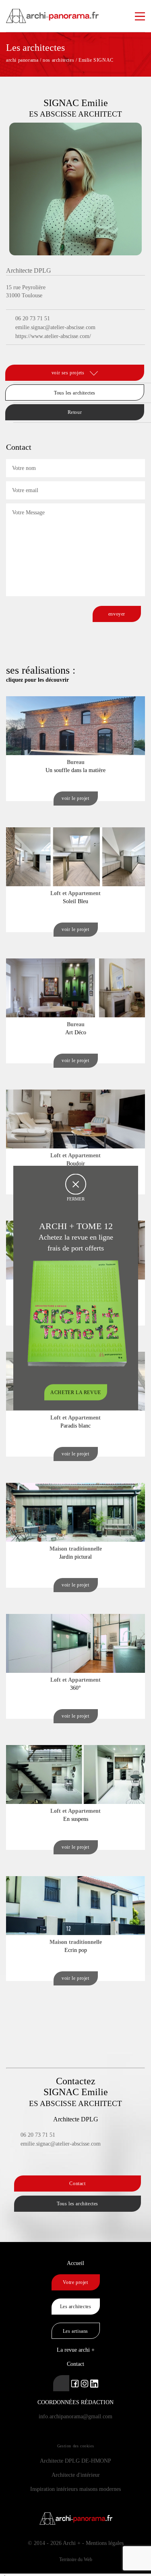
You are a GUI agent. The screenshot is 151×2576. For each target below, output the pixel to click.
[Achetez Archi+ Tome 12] (77, 1313)
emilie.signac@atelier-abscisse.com (55, 327)
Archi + (72, 2543)
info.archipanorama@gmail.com (75, 2416)
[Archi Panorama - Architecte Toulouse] (75, 12)
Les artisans (75, 2331)
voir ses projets (69, 373)
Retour (75, 412)
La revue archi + (76, 2350)
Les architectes (76, 2307)
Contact (77, 2184)
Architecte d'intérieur (76, 2475)
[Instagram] (21, 354)
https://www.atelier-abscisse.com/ (53, 336)
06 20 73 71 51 (33, 318)
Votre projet (75, 2282)
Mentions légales (105, 2543)
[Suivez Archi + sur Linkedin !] (61, 2383)
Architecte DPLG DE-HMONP (75, 2461)
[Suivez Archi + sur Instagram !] (85, 2383)
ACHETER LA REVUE (76, 1392)
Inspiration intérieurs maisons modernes (75, 2489)
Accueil (75, 2263)
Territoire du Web (76, 2559)
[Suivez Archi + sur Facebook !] (75, 2383)
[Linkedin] (11, 354)
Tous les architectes (75, 393)
